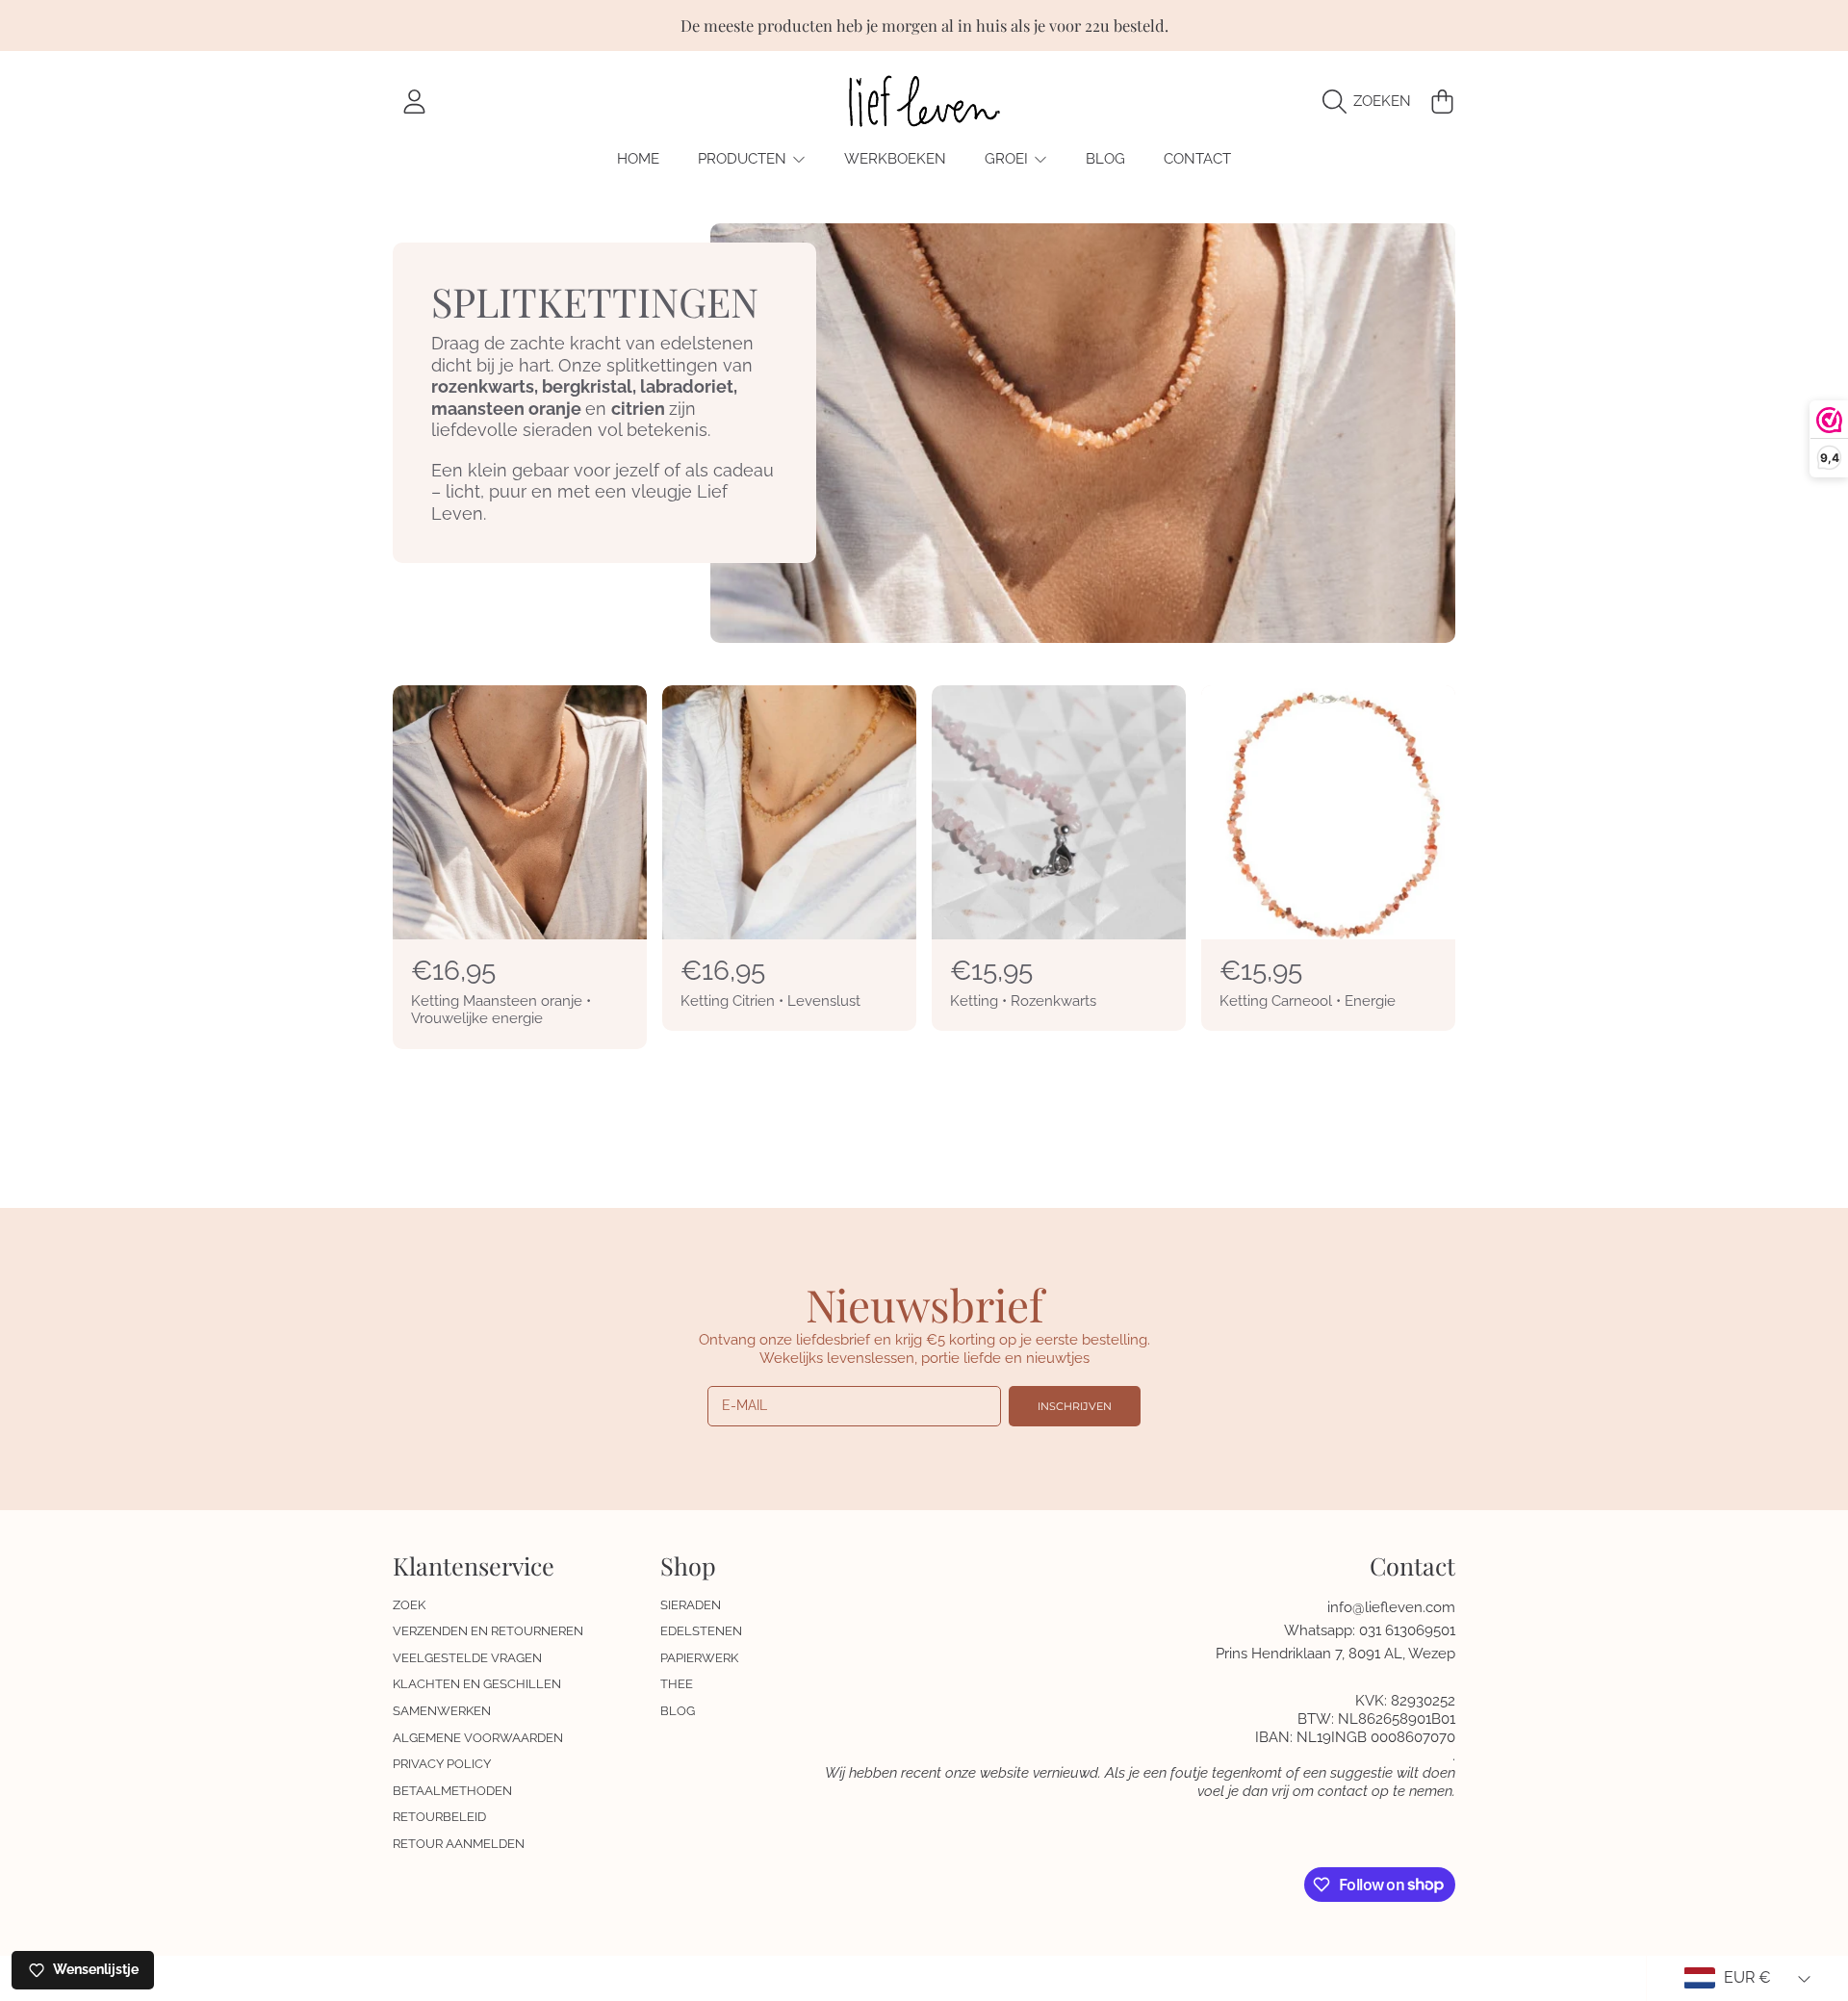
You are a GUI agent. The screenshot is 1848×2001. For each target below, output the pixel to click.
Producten (744, 159)
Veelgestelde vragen (467, 1658)
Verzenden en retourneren (488, 1631)
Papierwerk (699, 1658)
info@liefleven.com (1391, 1607)
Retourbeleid (439, 1817)
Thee (677, 1684)
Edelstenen (701, 1631)
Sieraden (691, 1605)
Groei (1008, 159)
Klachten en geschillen (477, 1684)
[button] (1372, 101)
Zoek (409, 1605)
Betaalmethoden (452, 1791)
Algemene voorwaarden (478, 1738)
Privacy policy (442, 1764)
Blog (678, 1711)
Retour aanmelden (459, 1844)
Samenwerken (442, 1711)
